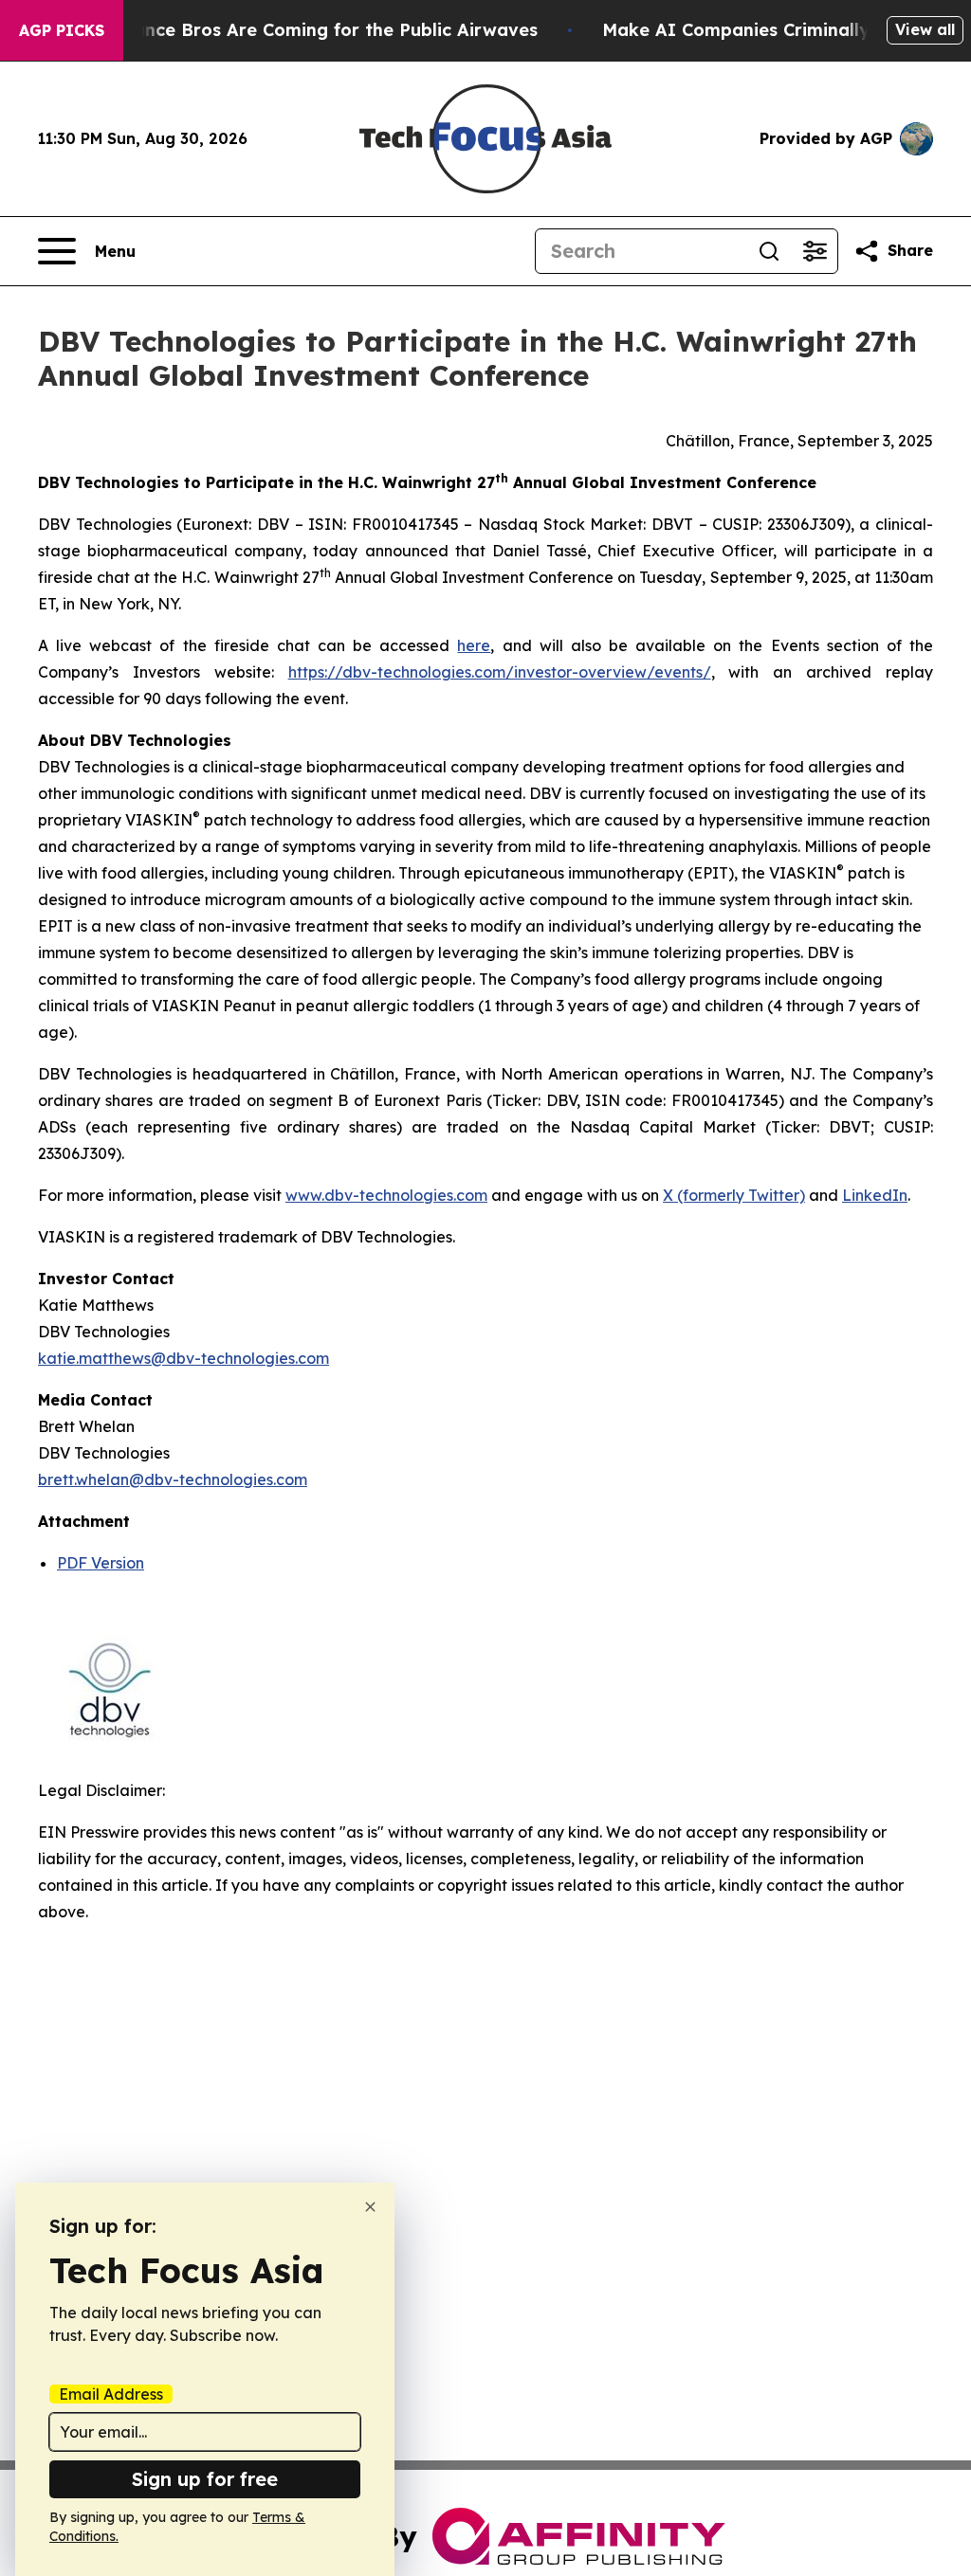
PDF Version (101, 1563)
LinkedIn (875, 1195)
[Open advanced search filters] (815, 251)
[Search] (769, 251)
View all (925, 29)
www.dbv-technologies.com (386, 1195)
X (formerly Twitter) (734, 1195)
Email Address (111, 2394)
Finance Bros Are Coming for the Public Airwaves (323, 30)
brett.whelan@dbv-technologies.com (173, 1479)
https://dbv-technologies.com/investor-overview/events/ (500, 672)
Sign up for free (205, 2479)
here (474, 645)
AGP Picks (62, 30)
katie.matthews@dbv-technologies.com (183, 1358)
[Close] (370, 2207)
